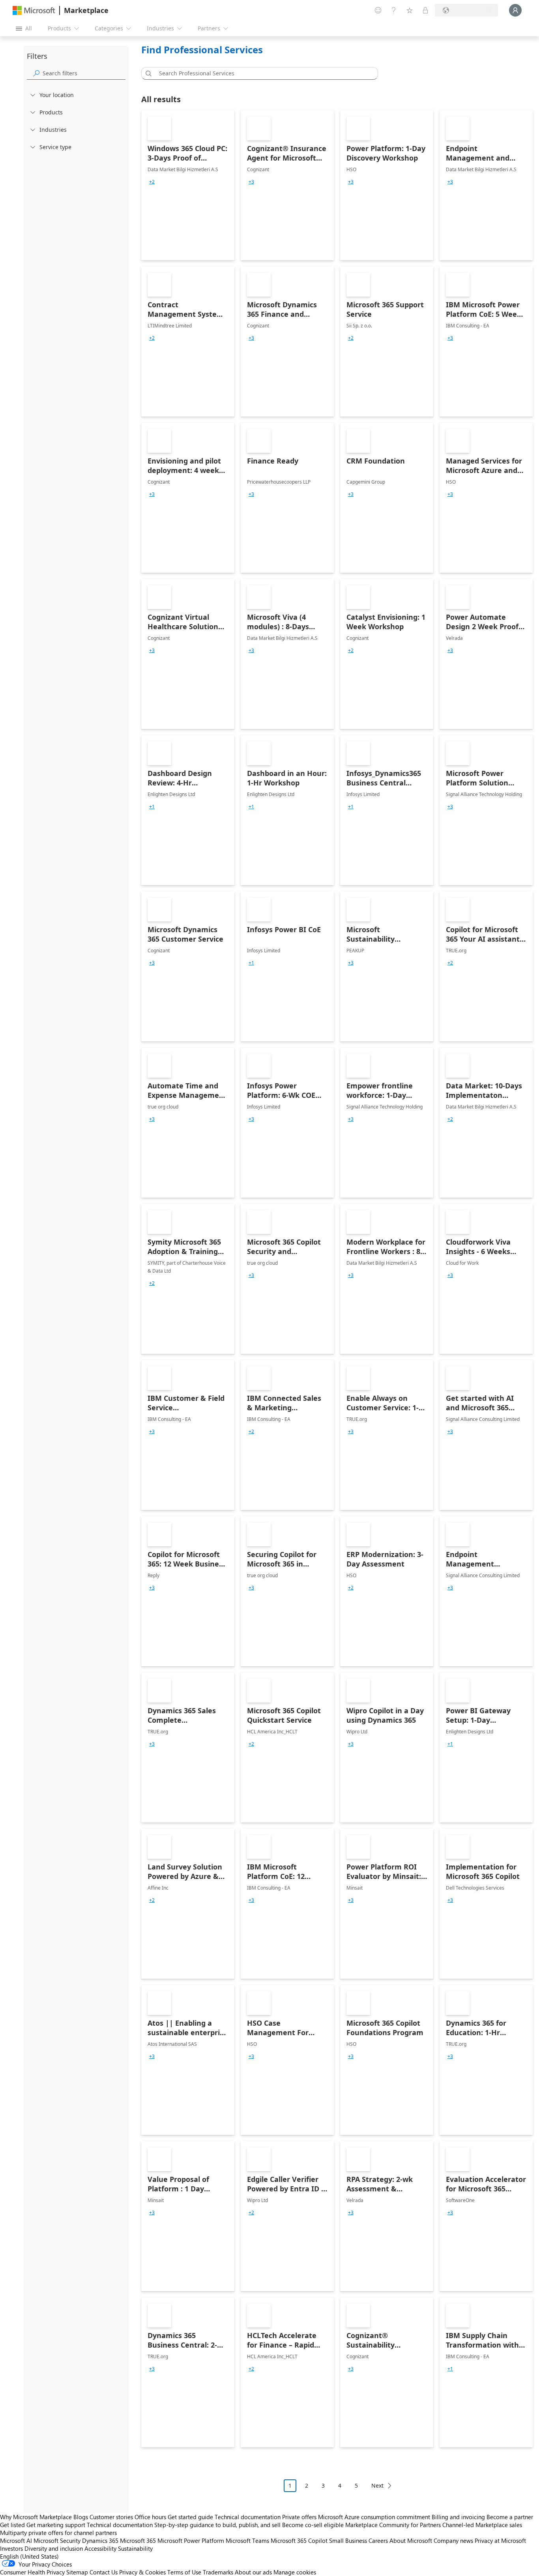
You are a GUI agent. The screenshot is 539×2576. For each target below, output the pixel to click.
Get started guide (190, 2517)
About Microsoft (411, 2540)
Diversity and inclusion (54, 2548)
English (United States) (29, 2556)
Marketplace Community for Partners (393, 2525)
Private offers (299, 2517)
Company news (453, 2540)
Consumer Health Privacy (32, 2572)
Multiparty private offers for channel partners (58, 2533)
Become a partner (510, 2517)
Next (377, 2485)
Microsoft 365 (138, 2540)
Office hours (150, 2517)
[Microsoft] (34, 10)
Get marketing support (56, 2525)
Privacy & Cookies (142, 2572)
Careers (378, 2540)
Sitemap (77, 2572)
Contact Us (104, 2572)
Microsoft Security (57, 2540)
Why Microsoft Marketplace (36, 2517)
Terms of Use (184, 2572)
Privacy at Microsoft (500, 2540)
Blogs (81, 2517)
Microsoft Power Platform (191, 2540)
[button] (147, 73)
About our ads (253, 2572)
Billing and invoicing (458, 2517)
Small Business (348, 2540)
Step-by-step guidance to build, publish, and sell (217, 2525)
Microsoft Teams (247, 2540)
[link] (188, 185)
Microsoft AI (16, 2540)
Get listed (12, 2525)
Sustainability (135, 2548)
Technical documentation (248, 2517)
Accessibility (100, 2548)
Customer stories (111, 2517)
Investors (11, 2548)
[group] (152, 182)
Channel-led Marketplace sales (482, 2525)
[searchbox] (84, 73)
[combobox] (262, 73)
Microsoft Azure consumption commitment (375, 2517)
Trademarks (218, 2572)
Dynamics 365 (100, 2540)
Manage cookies (295, 2572)
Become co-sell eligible (313, 2525)
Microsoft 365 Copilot (299, 2540)
